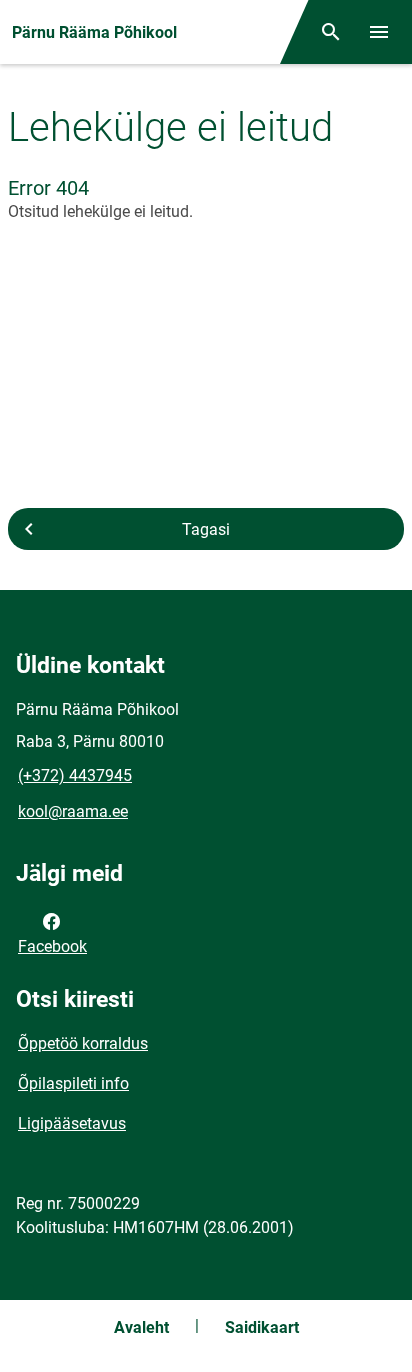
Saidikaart (262, 1327)
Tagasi (206, 529)
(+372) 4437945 (75, 775)
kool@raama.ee (73, 811)
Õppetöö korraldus (83, 1043)
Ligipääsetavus (72, 1123)
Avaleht (141, 1327)
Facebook (52, 946)
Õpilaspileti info (73, 1083)
